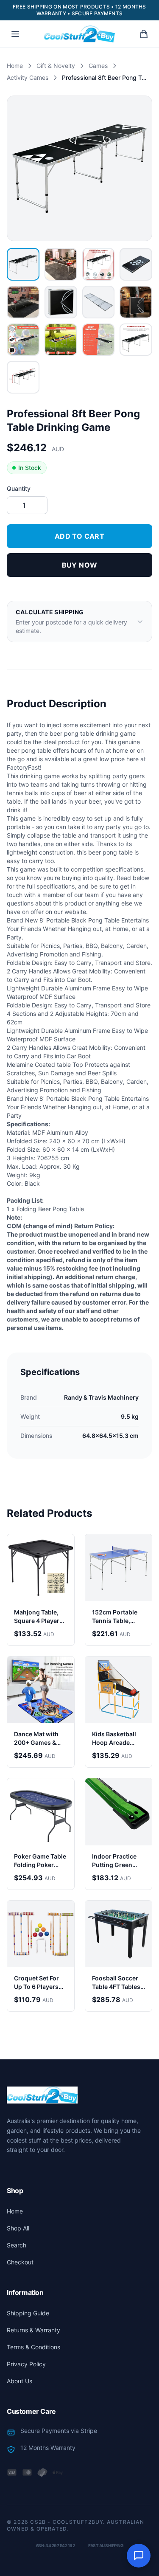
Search (17, 2245)
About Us (20, 2381)
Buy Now (80, 565)
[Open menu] (15, 34)
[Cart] (144, 34)
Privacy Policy (26, 2364)
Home (15, 66)
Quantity (19, 488)
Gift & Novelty (56, 66)
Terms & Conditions (33, 2347)
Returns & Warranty (33, 2330)
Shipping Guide (28, 2313)
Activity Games (28, 77)
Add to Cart (79, 536)
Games (98, 66)
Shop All (18, 2228)
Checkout (20, 2262)
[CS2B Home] (79, 34)
